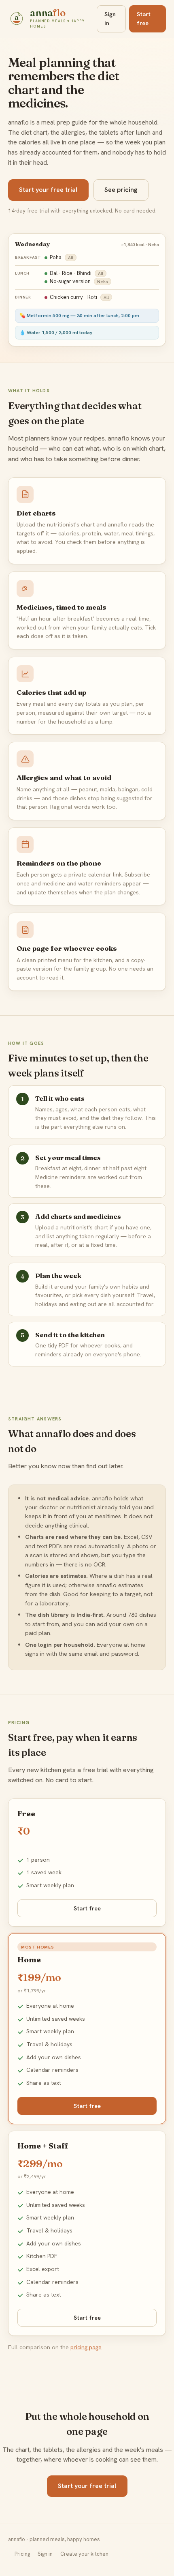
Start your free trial (48, 190)
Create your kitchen (84, 2554)
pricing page (86, 2347)
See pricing (121, 190)
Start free (144, 18)
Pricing (22, 2554)
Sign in (110, 18)
